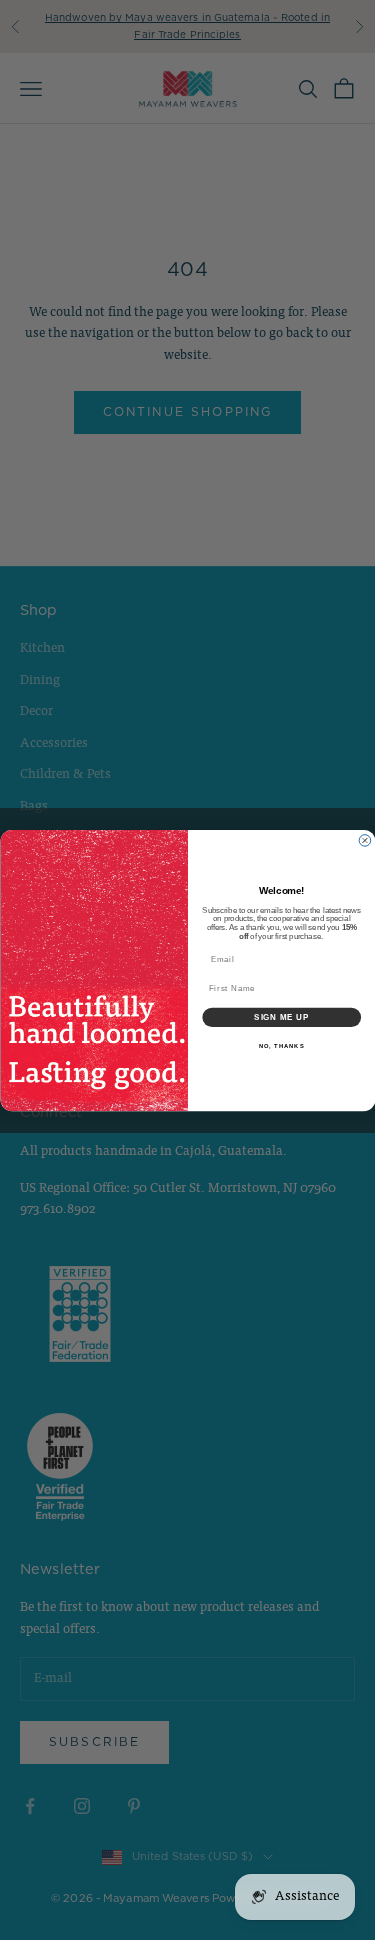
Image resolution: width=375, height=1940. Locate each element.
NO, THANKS (281, 1045)
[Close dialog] (365, 840)
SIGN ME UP (281, 1017)
